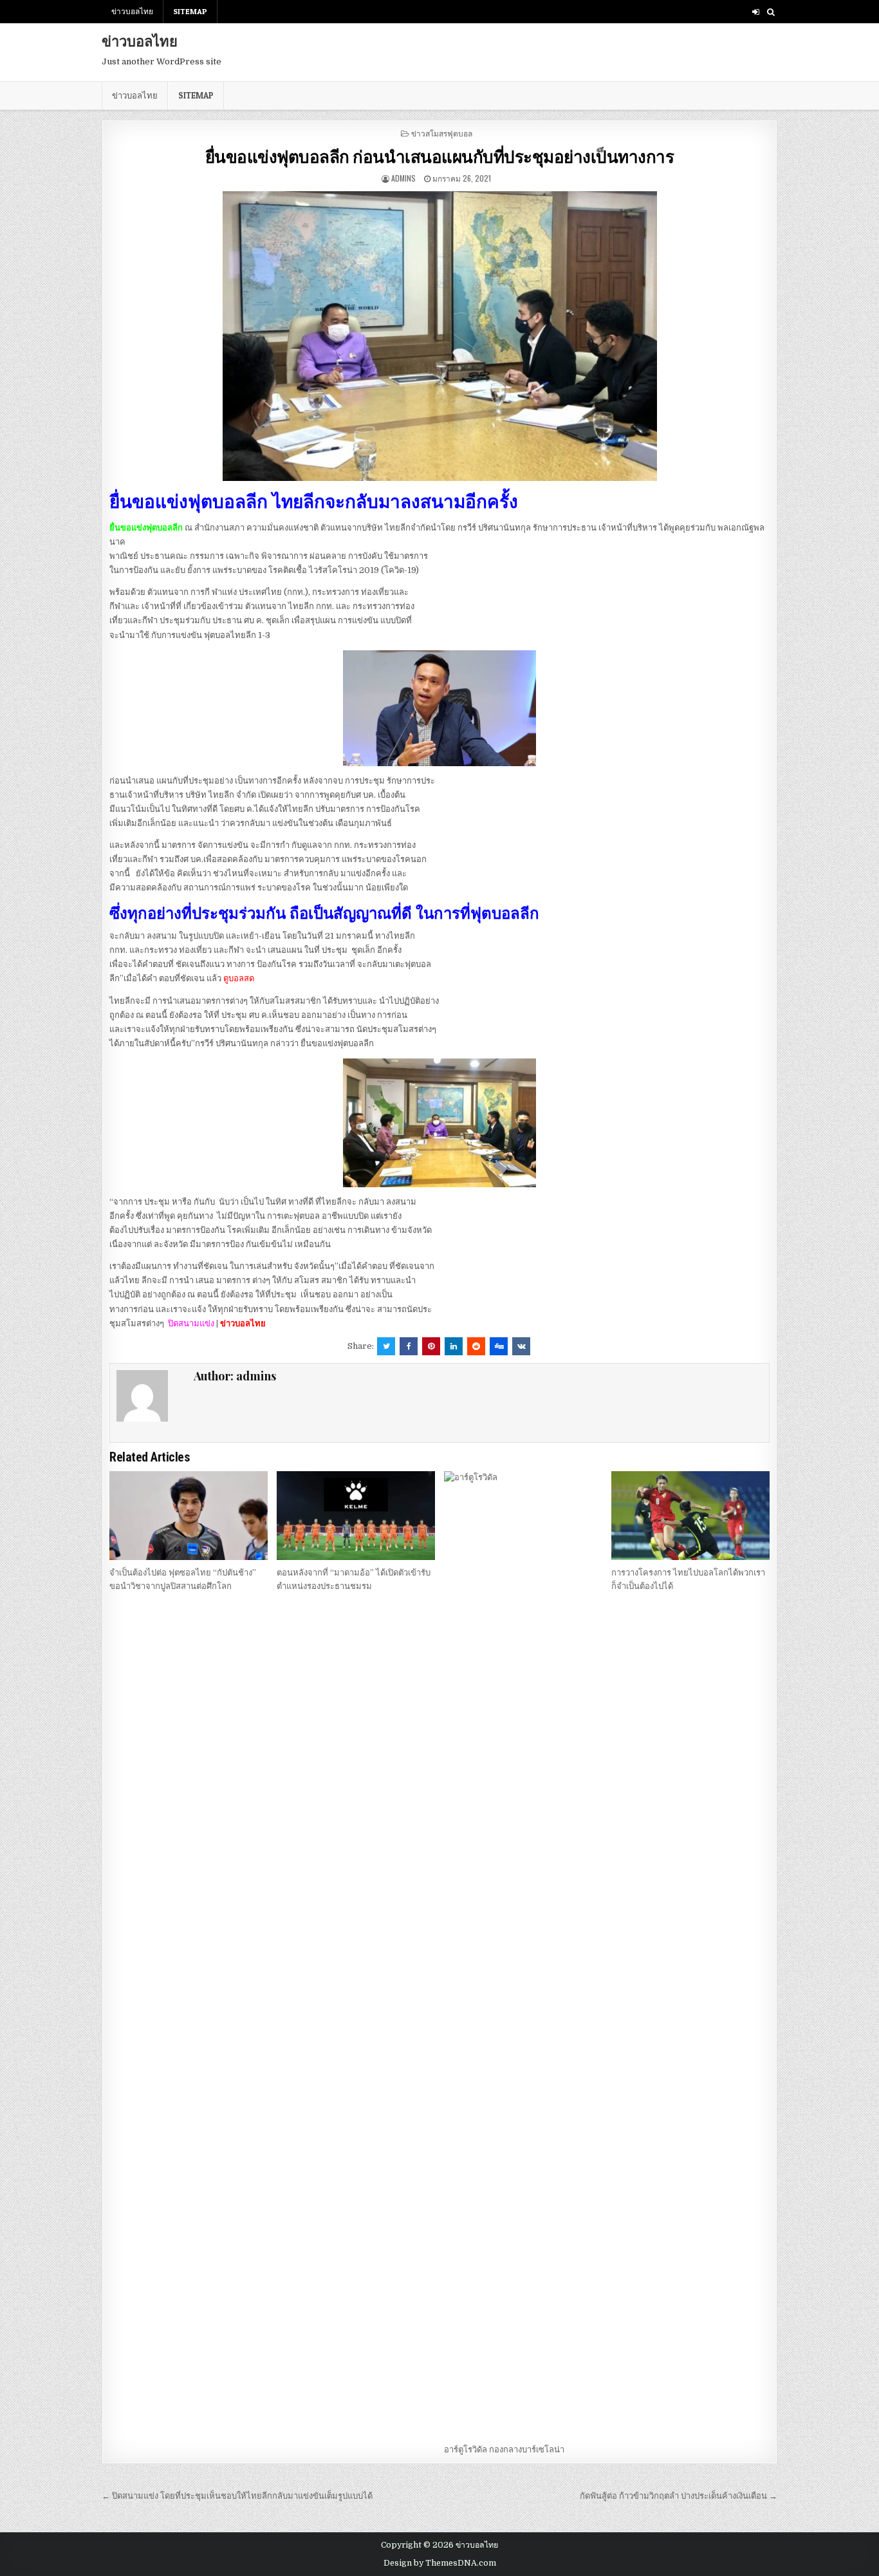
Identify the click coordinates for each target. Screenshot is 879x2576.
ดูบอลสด (239, 978)
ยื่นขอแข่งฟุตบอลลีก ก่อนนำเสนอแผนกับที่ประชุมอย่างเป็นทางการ (440, 156)
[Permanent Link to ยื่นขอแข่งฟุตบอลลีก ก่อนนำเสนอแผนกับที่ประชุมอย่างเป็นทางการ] (439, 336)
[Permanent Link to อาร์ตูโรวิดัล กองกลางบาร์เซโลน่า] (523, 1954)
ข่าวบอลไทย (132, 11)
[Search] (771, 12)
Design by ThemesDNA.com (440, 2563)
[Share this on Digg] (499, 1346)
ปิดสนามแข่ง (192, 1323)
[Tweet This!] (386, 1346)
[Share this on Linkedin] (454, 1346)
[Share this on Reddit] (476, 1346)
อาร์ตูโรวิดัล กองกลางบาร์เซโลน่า (504, 2449)
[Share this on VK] (521, 1346)
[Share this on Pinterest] (431, 1346)
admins (403, 178)
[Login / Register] (756, 12)
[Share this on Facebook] (409, 1346)
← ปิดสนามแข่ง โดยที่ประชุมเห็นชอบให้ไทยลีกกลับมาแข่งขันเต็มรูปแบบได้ (237, 2496)
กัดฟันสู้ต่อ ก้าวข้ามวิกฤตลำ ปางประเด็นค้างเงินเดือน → (679, 2496)
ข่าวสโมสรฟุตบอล (442, 133)
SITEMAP (190, 11)
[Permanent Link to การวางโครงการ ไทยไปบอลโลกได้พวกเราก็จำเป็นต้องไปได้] (690, 1516)
